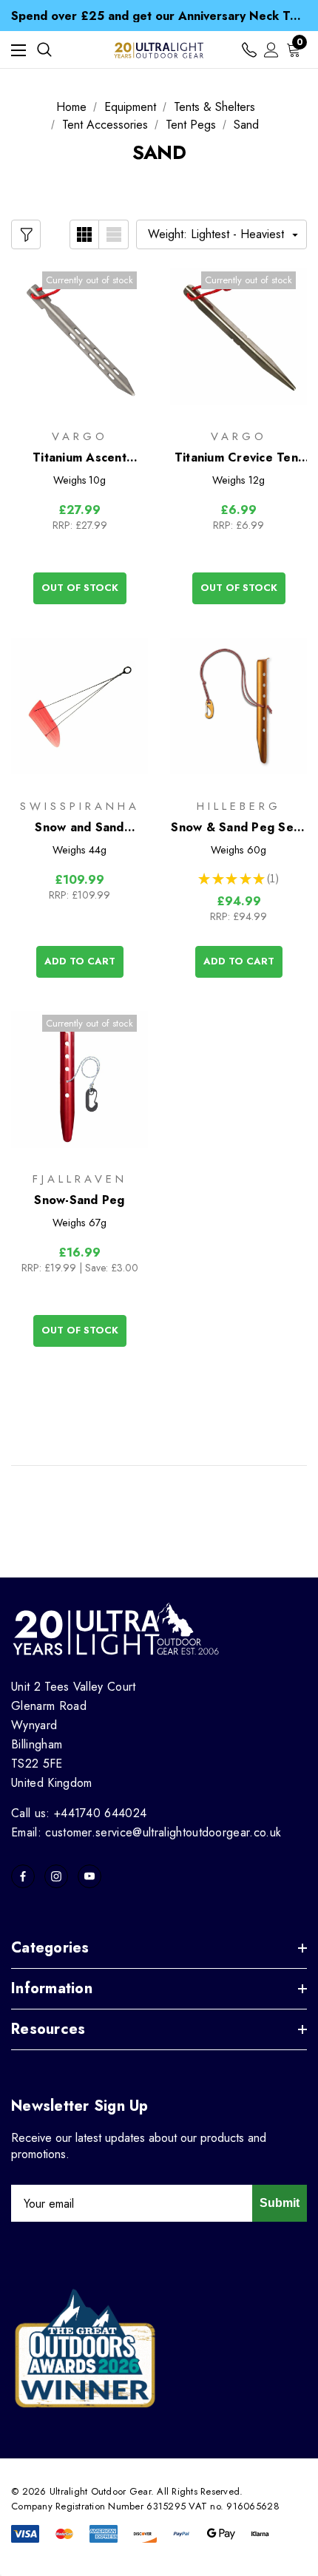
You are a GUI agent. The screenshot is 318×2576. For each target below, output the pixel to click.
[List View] (114, 234)
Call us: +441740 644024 (79, 1813)
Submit (280, 2203)
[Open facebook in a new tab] (23, 1876)
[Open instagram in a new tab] (56, 1876)
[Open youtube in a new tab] (89, 1876)
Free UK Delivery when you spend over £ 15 (159, 18)
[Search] (44, 50)
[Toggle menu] (18, 50)
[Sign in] (271, 50)
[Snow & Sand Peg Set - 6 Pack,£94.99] (238, 706)
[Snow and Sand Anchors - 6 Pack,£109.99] (79, 706)
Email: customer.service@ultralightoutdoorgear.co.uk (146, 1832)
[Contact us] (249, 50)
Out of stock (80, 588)
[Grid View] (84, 234)
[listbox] (221, 234)
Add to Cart (80, 961)
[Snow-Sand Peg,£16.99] (79, 1080)
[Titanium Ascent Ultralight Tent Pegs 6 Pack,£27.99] (79, 337)
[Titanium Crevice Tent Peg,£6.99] (238, 337)
